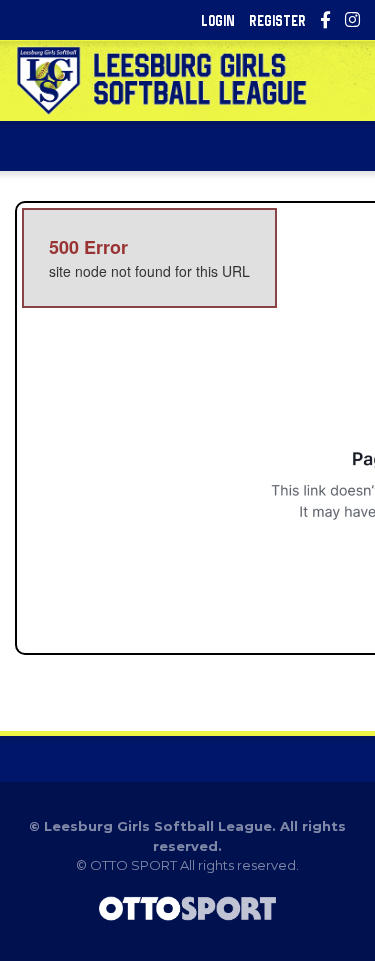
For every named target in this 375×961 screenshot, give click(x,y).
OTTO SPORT (133, 865)
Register (277, 20)
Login (218, 20)
